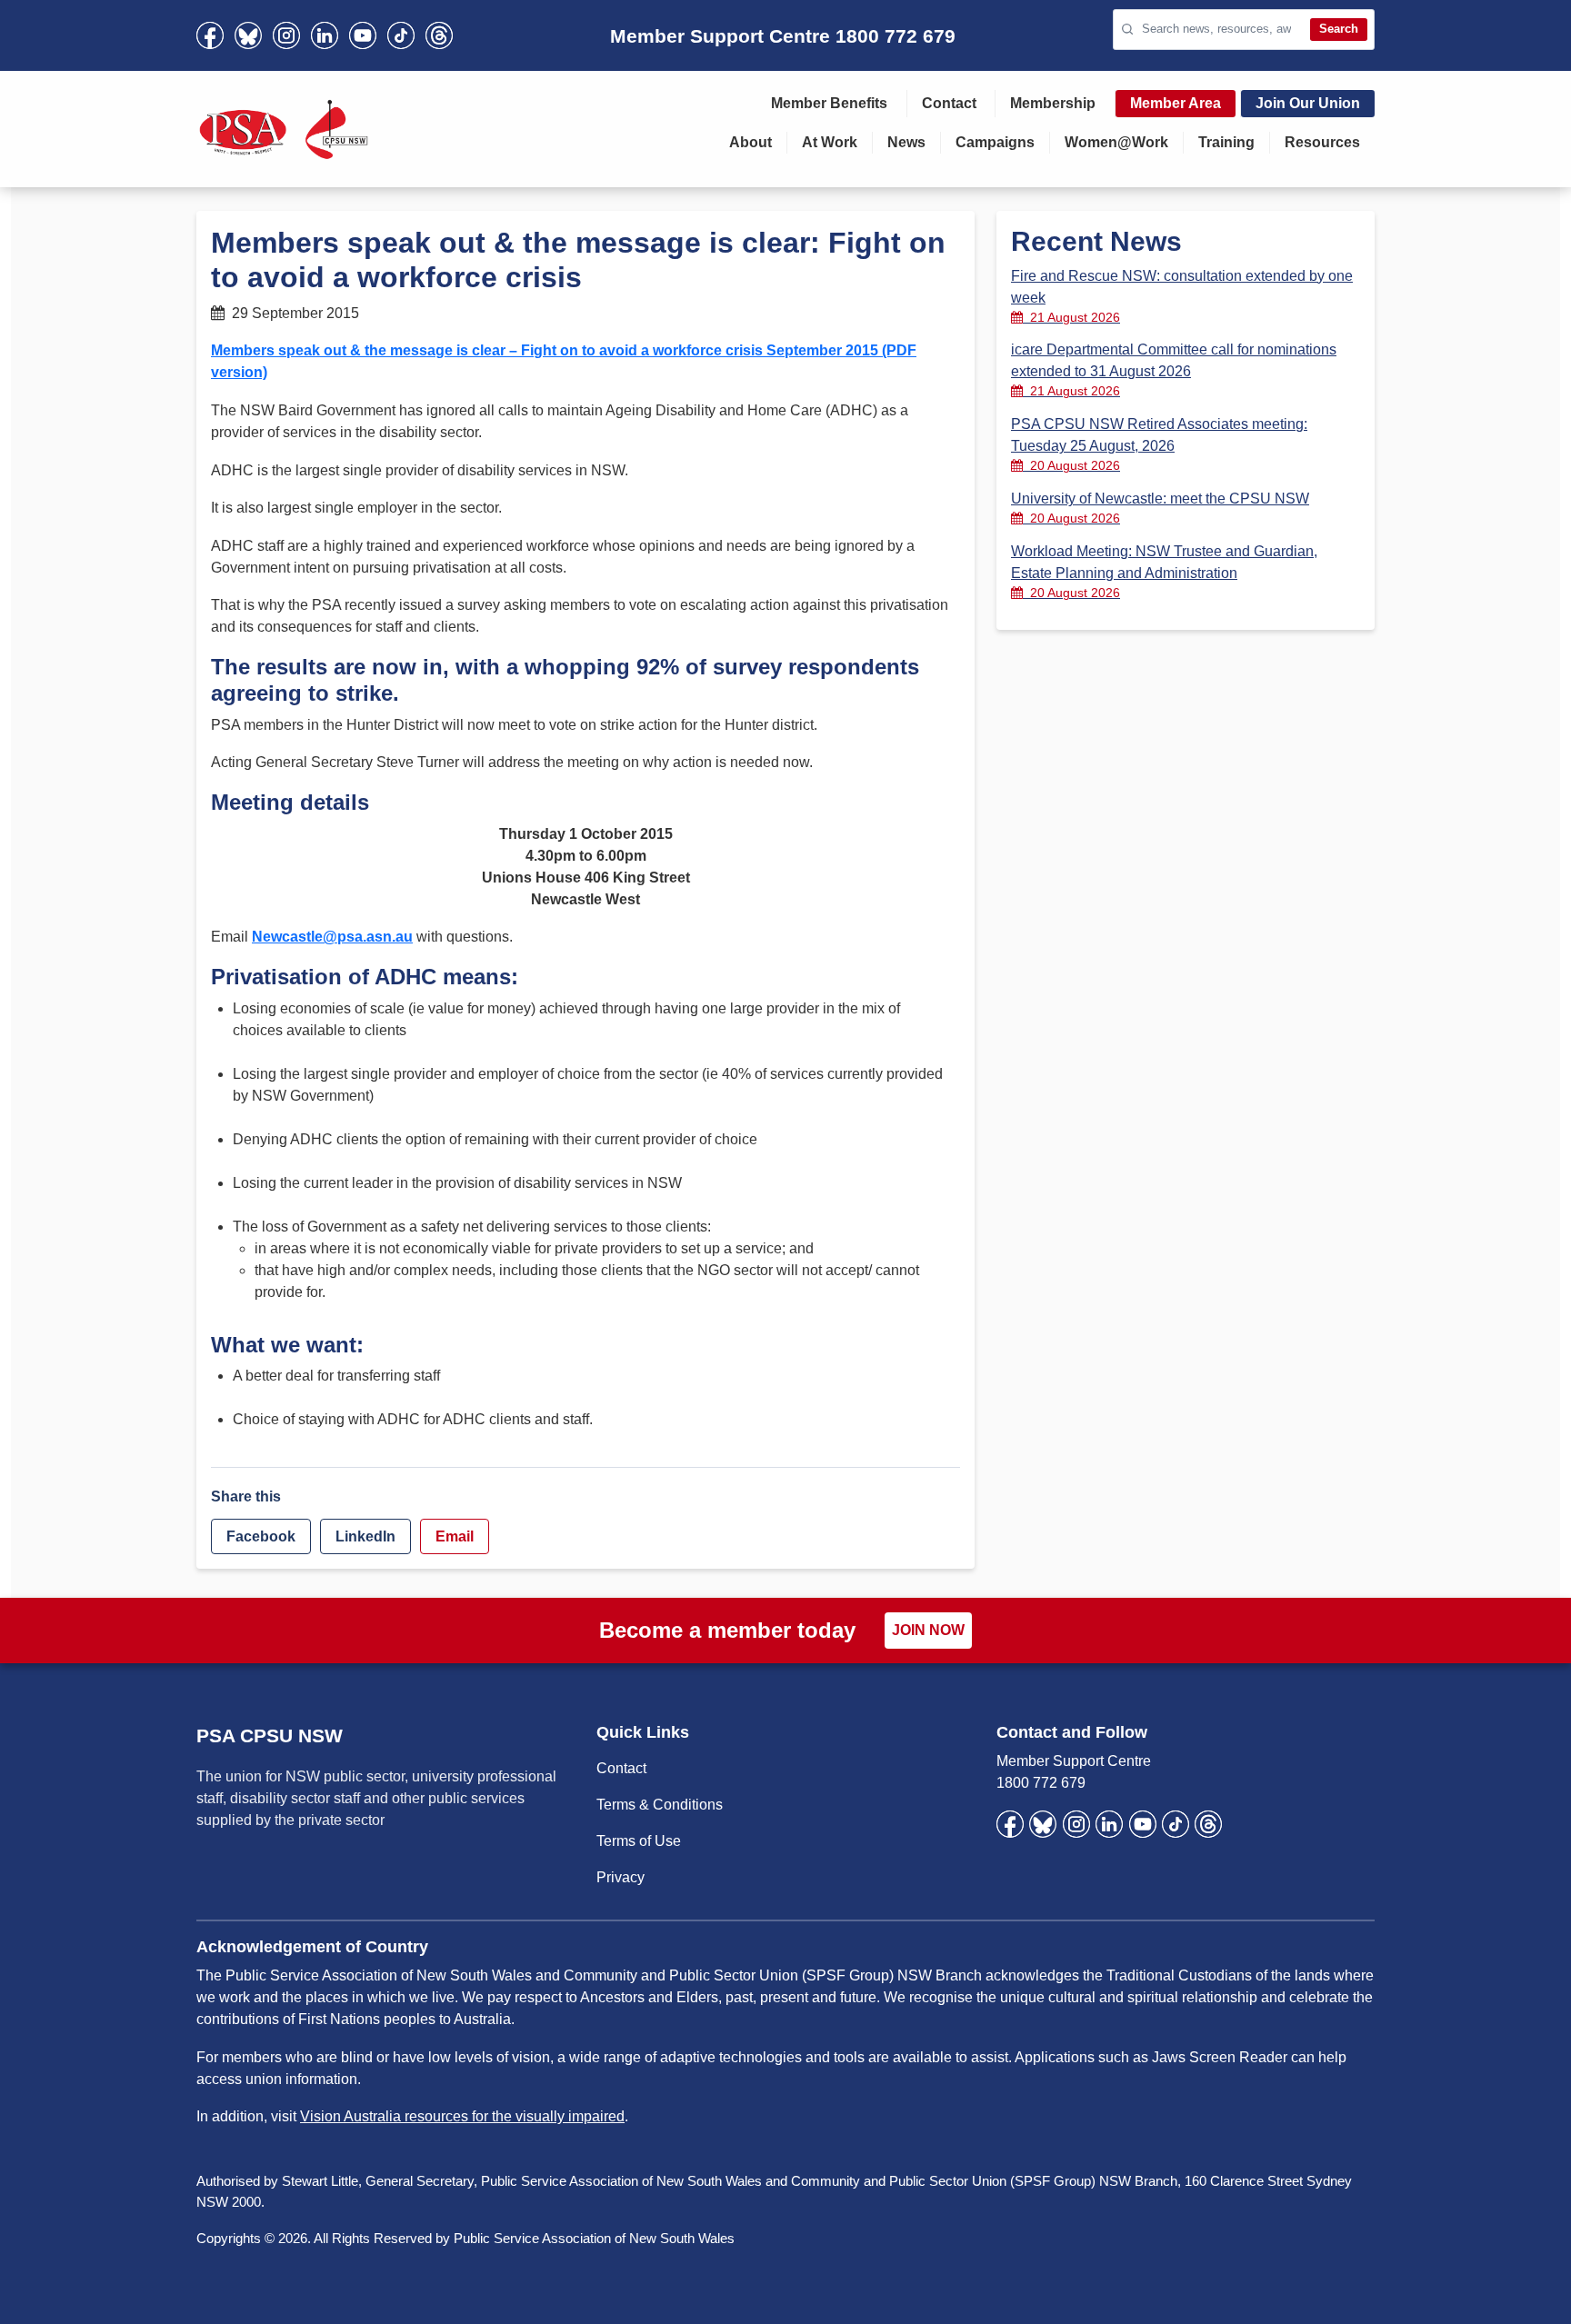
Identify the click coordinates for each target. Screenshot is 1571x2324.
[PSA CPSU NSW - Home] (284, 129)
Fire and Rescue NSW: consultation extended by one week (1182, 296)
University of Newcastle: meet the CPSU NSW (1160, 508)
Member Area (1176, 103)
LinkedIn (365, 1536)
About (750, 142)
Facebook (261, 1536)
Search (1339, 29)
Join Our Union (1308, 103)
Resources (1322, 142)
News (906, 142)
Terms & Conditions (660, 1805)
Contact (949, 103)
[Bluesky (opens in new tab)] (248, 35)
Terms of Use (639, 1841)
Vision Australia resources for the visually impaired (462, 2116)
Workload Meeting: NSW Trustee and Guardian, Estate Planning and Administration (1164, 572)
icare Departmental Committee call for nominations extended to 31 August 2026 (1174, 370)
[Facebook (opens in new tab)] (210, 35)
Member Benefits (829, 103)
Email (455, 1536)
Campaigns (995, 142)
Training (1226, 142)
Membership (1053, 103)
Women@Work (1116, 142)
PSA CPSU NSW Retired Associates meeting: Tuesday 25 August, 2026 (1159, 444)
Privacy (620, 1877)
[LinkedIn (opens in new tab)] (325, 35)
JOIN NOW (928, 1630)
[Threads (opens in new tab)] (439, 35)
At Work (830, 142)
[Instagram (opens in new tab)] (286, 35)
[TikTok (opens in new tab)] (401, 35)
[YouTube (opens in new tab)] (363, 35)
